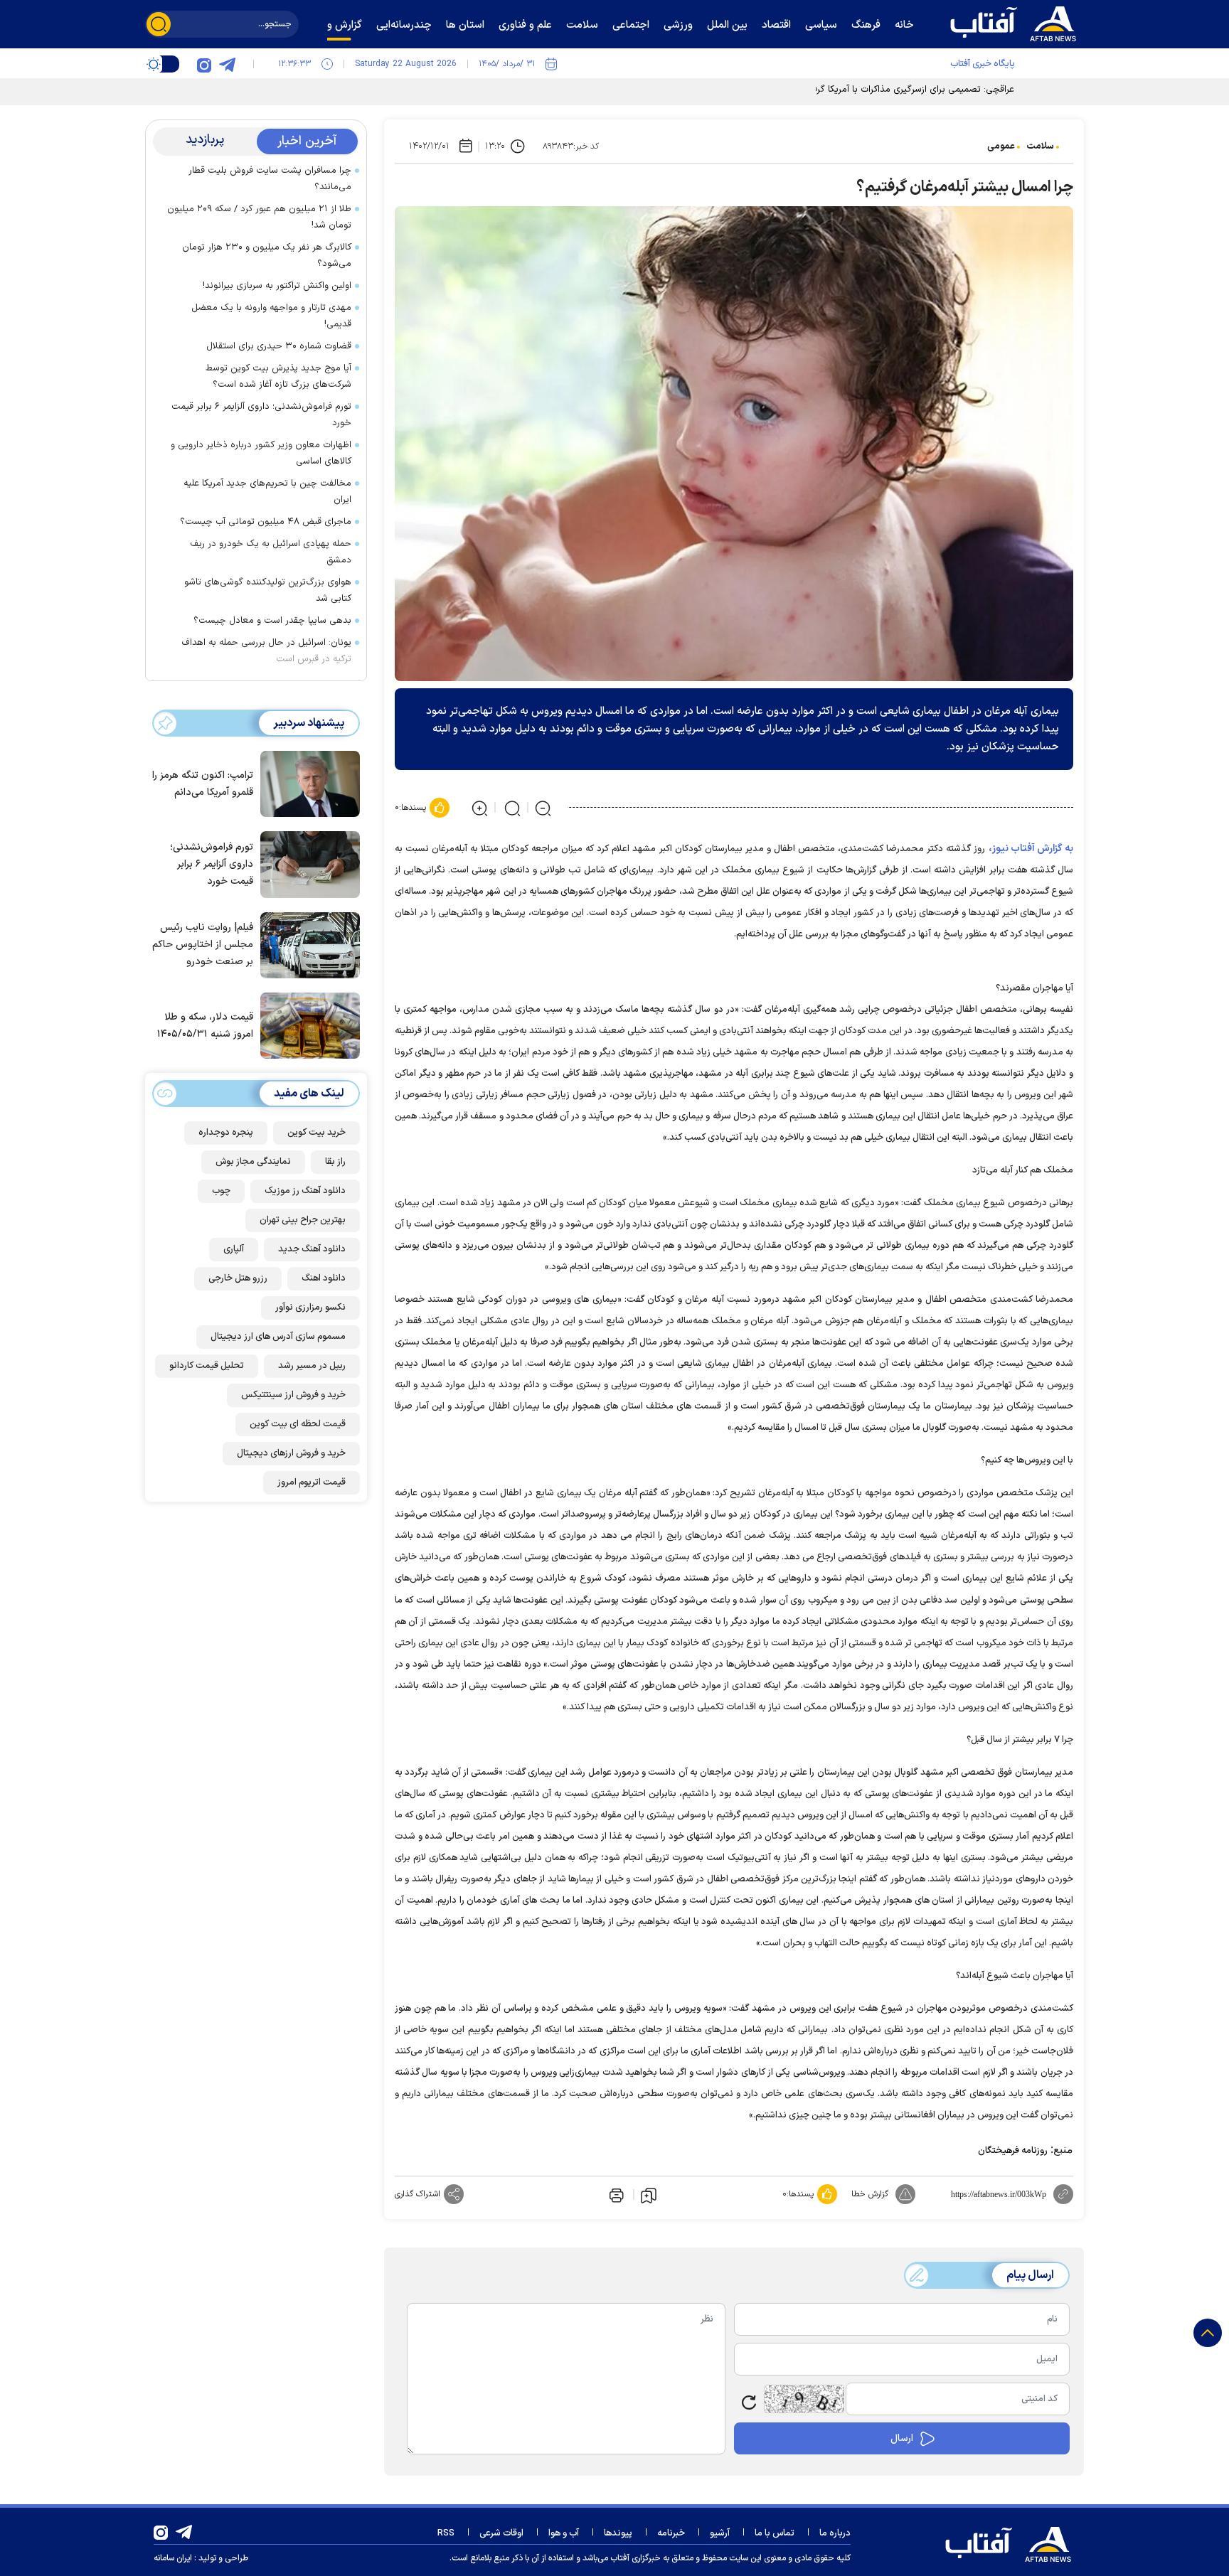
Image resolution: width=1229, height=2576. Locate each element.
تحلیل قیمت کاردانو (207, 1366)
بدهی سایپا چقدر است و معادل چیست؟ (272, 621)
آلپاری (234, 1249)
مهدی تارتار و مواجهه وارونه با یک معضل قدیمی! (271, 316)
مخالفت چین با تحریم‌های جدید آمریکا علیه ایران (267, 492)
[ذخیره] (649, 2195)
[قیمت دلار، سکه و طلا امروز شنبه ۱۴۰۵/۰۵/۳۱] (307, 1025)
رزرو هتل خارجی (238, 1278)
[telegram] (227, 64)
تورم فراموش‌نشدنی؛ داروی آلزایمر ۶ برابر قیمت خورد (261, 415)
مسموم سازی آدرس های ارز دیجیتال (278, 1337)
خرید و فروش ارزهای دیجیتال (291, 1453)
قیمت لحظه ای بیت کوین (298, 1424)
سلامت (1040, 146)
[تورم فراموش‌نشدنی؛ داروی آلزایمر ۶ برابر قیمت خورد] (307, 863)
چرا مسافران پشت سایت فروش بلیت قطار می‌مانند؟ (270, 179)
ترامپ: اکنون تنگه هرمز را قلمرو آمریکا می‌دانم (203, 784)
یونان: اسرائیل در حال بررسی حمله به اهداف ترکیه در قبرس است (266, 651)
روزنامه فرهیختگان (1013, 2151)
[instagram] (204, 64)
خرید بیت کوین (316, 1133)
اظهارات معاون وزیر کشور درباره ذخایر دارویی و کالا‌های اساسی (261, 453)
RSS (446, 2533)
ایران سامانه (173, 2558)
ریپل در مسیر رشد (312, 1366)
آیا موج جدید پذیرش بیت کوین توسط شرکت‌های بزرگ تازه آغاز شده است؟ (278, 376)
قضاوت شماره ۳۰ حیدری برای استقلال (279, 346)
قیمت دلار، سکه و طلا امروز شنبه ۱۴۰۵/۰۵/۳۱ (205, 1026)
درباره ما (835, 2533)
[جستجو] (159, 24)
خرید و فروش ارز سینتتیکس (293, 1395)
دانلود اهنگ (324, 1278)
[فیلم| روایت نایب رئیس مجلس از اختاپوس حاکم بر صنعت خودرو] (307, 944)
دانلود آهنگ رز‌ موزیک (305, 1191)
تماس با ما (775, 2533)
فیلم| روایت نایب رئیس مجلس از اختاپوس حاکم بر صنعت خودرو (203, 945)
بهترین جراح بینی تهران (303, 1220)
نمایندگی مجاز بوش (253, 1162)
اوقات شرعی (501, 2533)
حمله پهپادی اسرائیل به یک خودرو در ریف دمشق (271, 552)
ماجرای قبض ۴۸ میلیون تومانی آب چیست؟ (266, 522)
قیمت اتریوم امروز (312, 1482)
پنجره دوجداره (226, 1133)
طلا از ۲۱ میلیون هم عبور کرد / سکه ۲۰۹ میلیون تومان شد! (259, 217)
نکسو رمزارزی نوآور (310, 1308)
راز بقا (335, 1162)
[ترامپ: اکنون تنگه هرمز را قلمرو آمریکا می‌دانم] (307, 783)
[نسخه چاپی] (615, 2194)
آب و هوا (564, 2533)
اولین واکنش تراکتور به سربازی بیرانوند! (277, 286)
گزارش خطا (870, 2194)
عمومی (1001, 146)
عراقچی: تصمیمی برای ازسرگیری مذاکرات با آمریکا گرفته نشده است (887, 90)
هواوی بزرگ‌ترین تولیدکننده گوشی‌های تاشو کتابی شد (268, 590)
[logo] (1016, 22)
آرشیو (720, 2533)
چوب (221, 1191)
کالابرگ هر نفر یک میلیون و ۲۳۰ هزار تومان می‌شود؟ (267, 256)
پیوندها (618, 2533)
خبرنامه (671, 2533)
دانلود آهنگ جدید (312, 1249)
